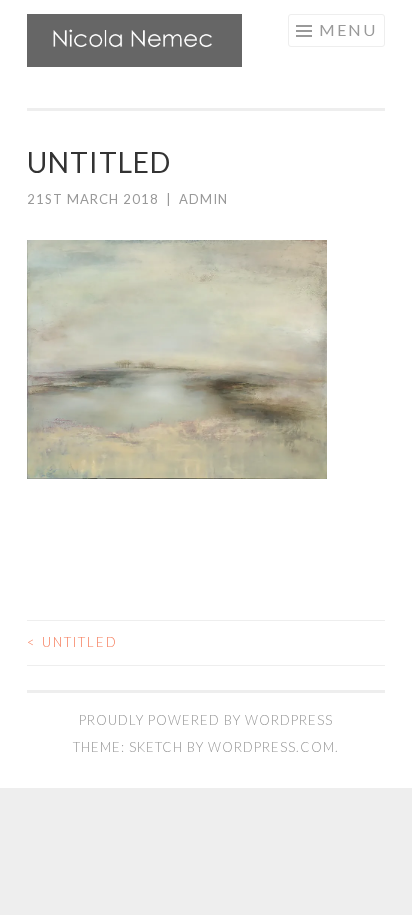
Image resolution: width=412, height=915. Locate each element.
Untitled (72, 642)
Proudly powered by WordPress (206, 720)
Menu (348, 29)
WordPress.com (271, 747)
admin (203, 199)
